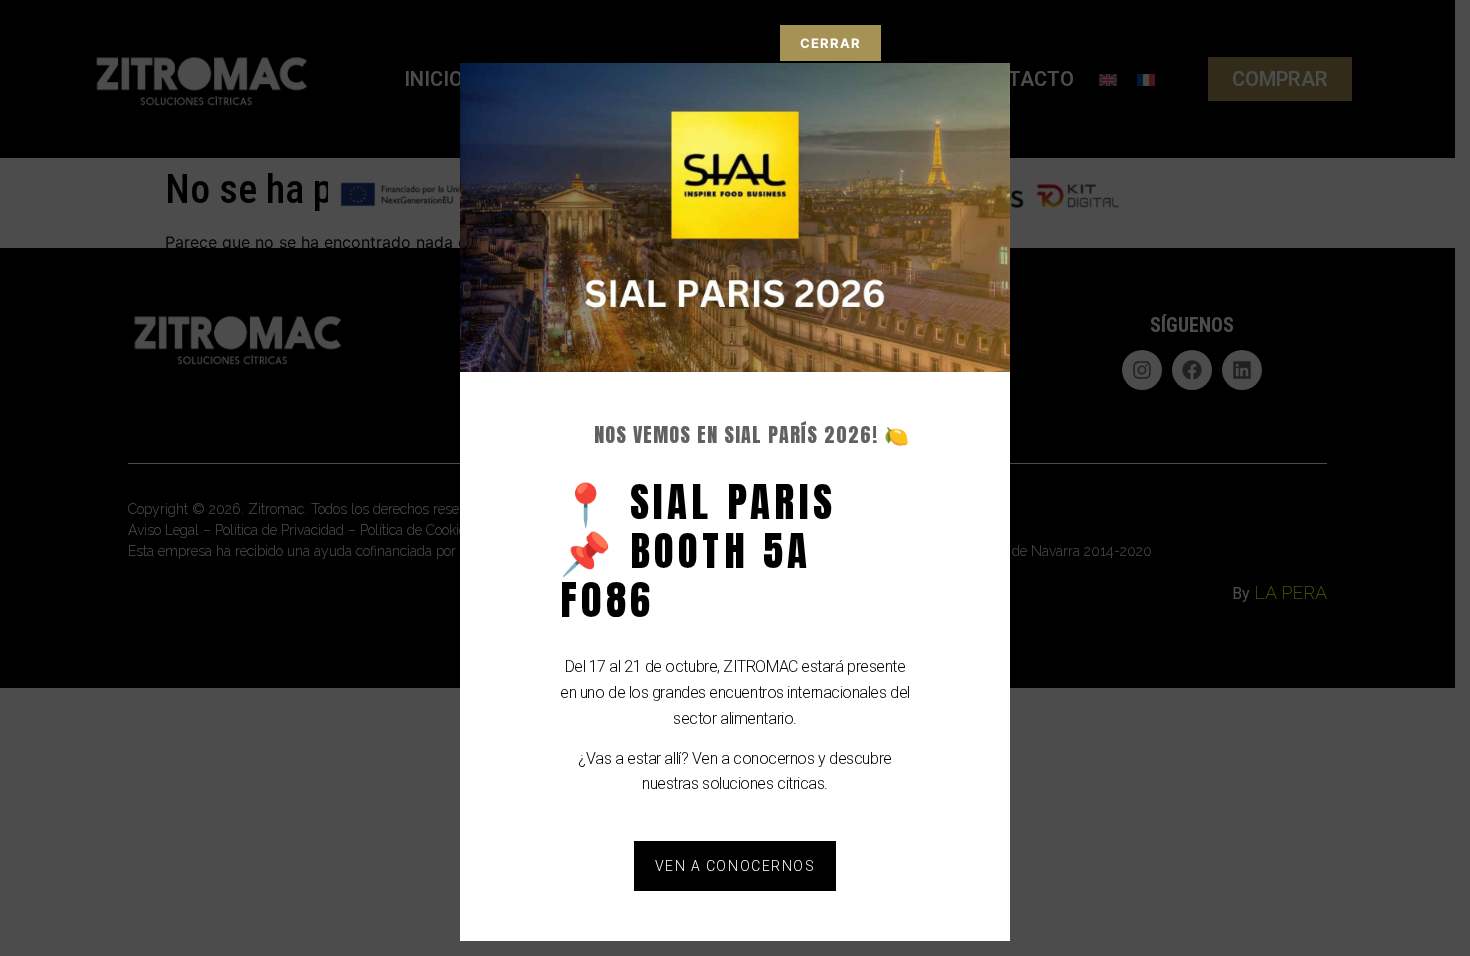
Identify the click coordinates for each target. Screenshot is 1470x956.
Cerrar (830, 43)
